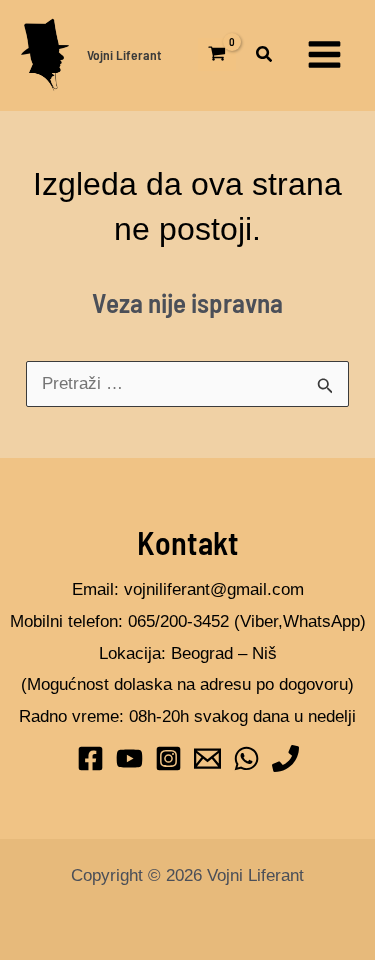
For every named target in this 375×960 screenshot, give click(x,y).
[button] (265, 57)
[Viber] (285, 758)
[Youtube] (129, 758)
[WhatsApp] (246, 758)
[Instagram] (168, 758)
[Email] (207, 758)
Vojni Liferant (124, 54)
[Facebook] (90, 758)
